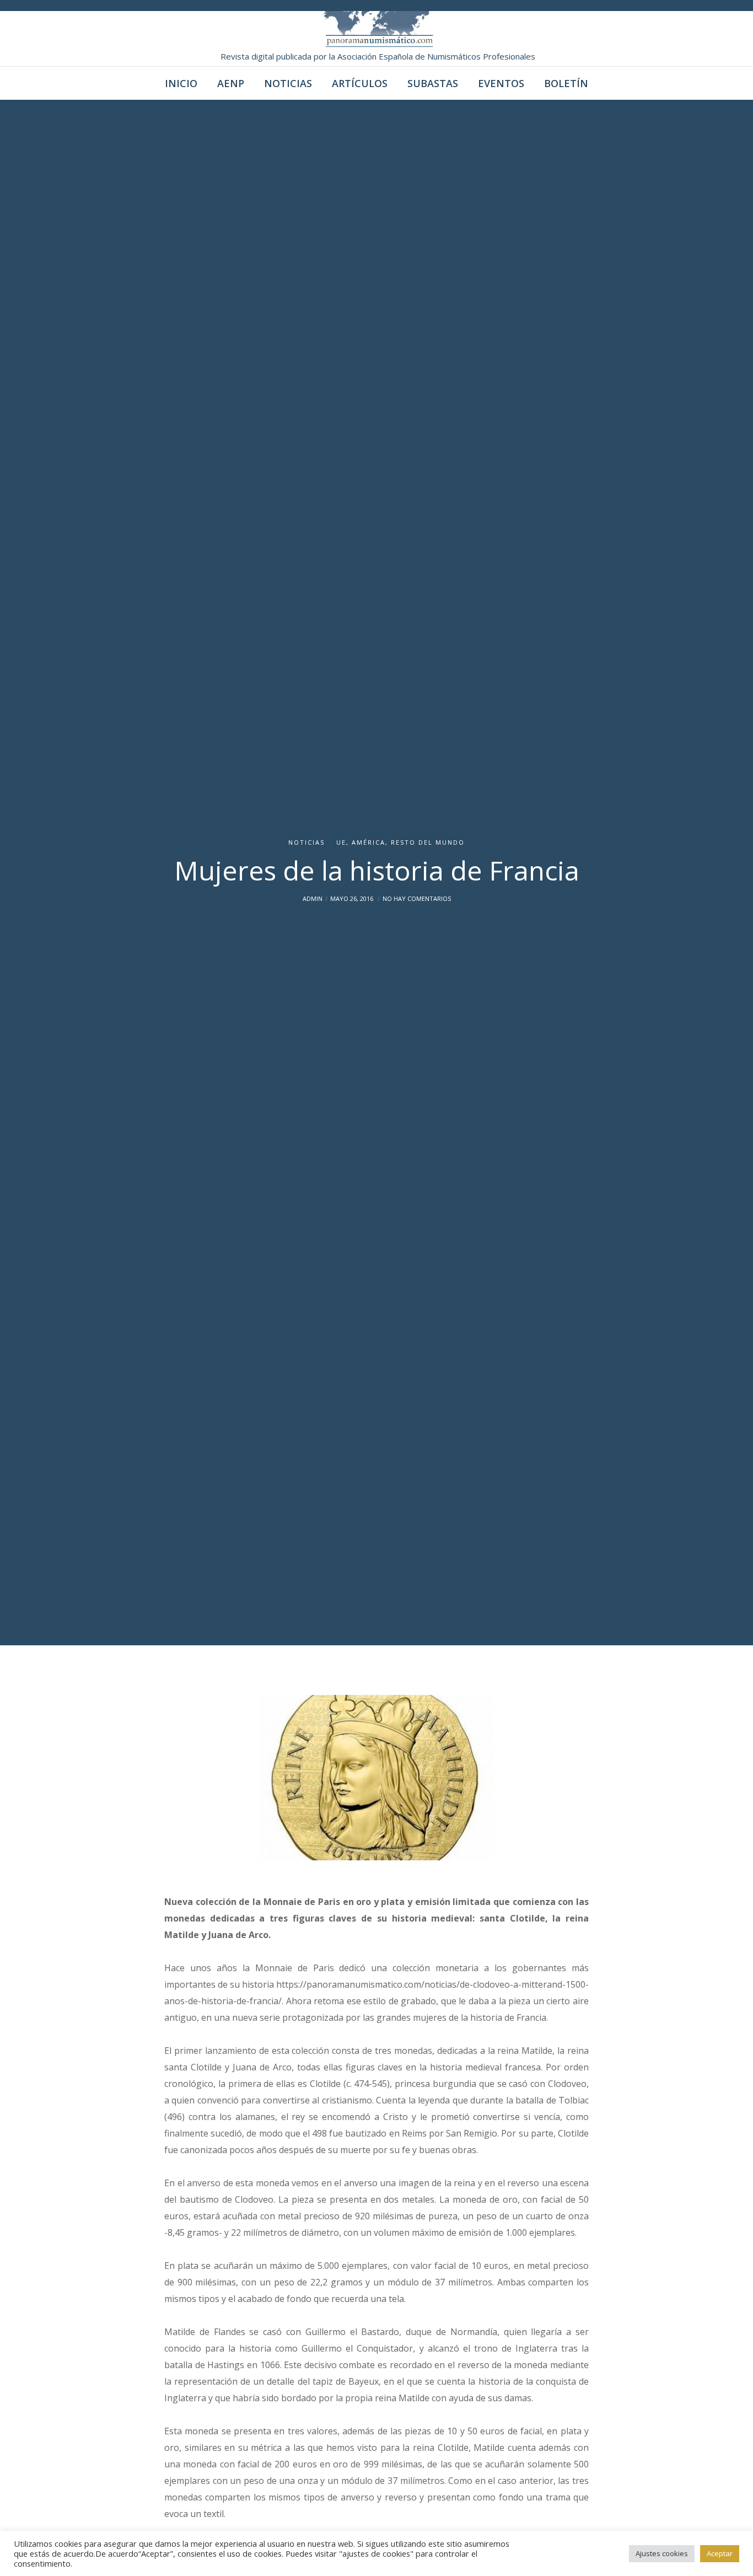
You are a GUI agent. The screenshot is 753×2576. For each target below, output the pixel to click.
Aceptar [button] (720, 2553)
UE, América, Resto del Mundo (400, 842)
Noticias (306, 842)
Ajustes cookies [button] (662, 2553)
